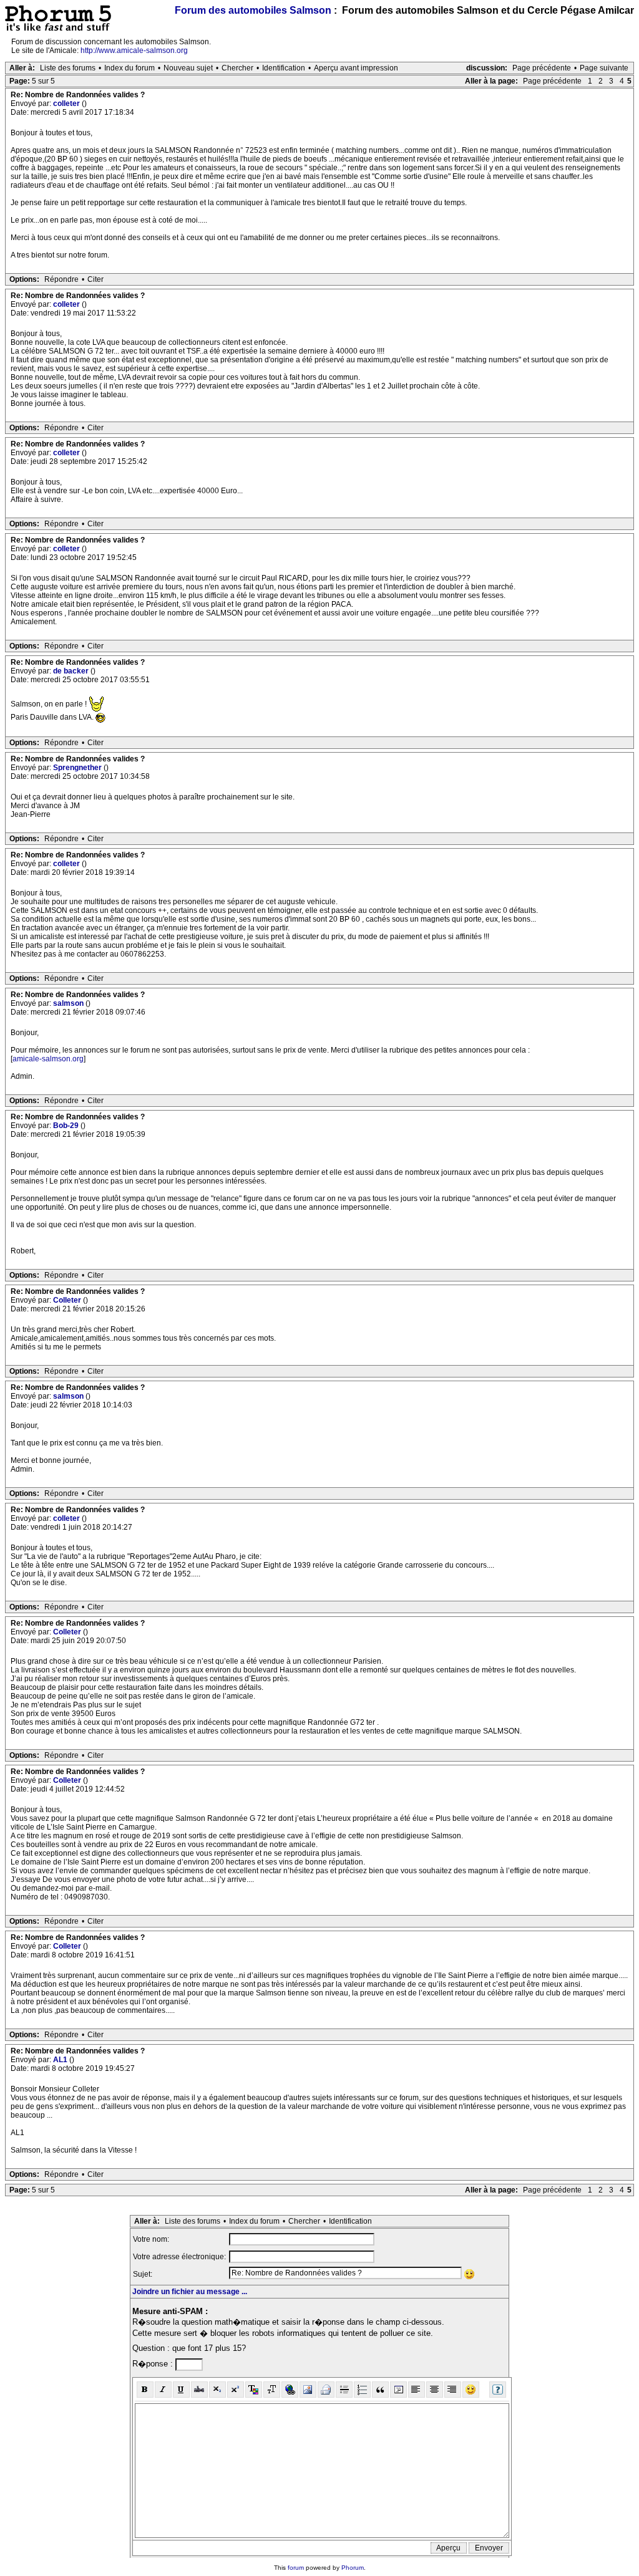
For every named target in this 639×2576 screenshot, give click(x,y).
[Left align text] (417, 2390)
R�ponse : (154, 2364)
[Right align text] (453, 2390)
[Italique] (163, 2390)
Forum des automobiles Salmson (253, 10)
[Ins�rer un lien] (290, 2390)
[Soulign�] (181, 2390)
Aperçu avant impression (356, 68)
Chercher (237, 68)
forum (296, 2568)
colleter (67, 104)
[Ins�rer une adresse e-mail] (326, 2390)
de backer (72, 671)
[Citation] (380, 2390)
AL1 (61, 2060)
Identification (284, 68)
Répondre (61, 279)
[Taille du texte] (272, 2390)
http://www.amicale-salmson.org (134, 51)
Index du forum (129, 68)
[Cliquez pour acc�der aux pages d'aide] (498, 2390)
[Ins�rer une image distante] (308, 2390)
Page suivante (604, 68)
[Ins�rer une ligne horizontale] (344, 2390)
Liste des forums (68, 68)
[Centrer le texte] (435, 2390)
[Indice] (217, 2390)
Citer (95, 279)
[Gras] (145, 2390)
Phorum (353, 2568)
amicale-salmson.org (48, 1059)
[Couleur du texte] (254, 2390)
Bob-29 (67, 1126)
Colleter (68, 1300)
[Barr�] (199, 2390)
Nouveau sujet (188, 68)
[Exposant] (236, 2390)
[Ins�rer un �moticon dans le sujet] (470, 2274)
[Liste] (362, 2390)
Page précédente (542, 68)
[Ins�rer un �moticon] (471, 2390)
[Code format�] (398, 2390)
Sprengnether (78, 768)
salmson (69, 1003)
